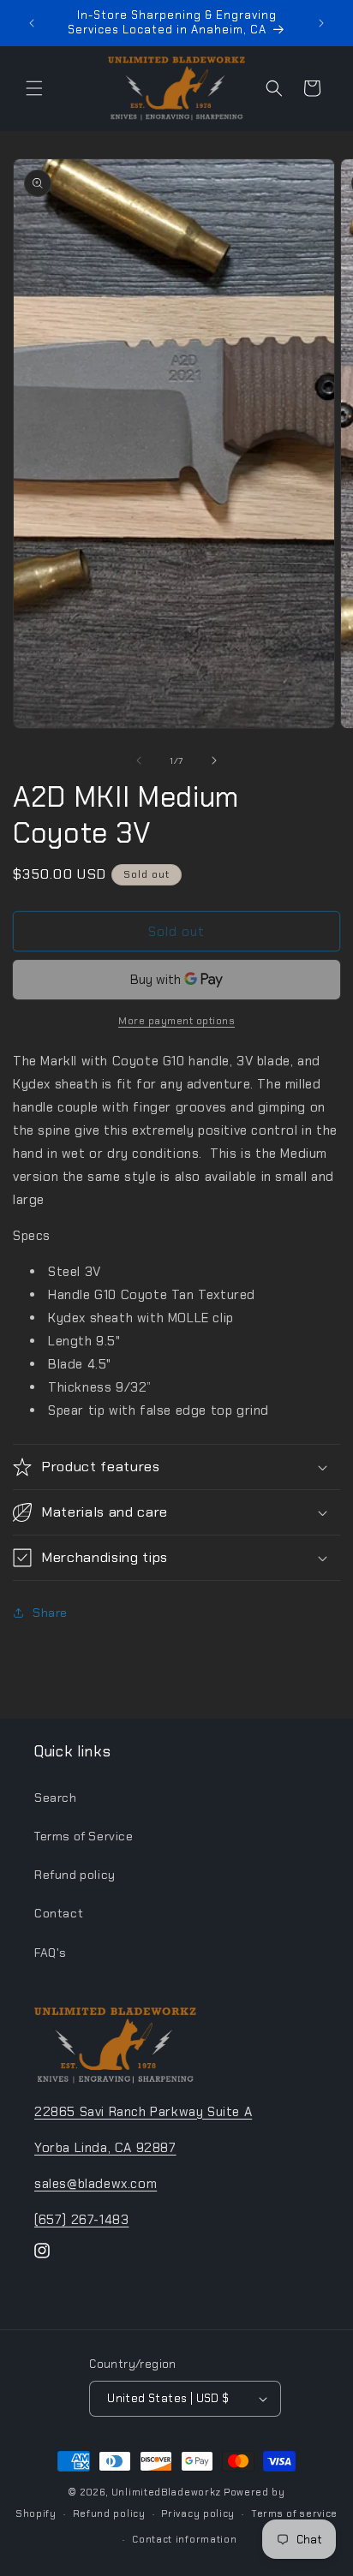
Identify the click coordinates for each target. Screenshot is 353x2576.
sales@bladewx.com (96, 2184)
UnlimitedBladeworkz (166, 2492)
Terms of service (294, 2513)
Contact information (184, 2539)
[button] (34, 88)
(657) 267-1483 (81, 2220)
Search (56, 1798)
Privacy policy (198, 2513)
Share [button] (50, 1613)
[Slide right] (214, 760)
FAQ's (51, 1953)
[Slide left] (139, 760)
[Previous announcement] (32, 23)
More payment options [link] (176, 1021)
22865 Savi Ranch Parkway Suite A (143, 2112)
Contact (59, 1913)
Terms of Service (84, 1836)
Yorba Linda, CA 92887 (105, 2148)
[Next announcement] (321, 23)
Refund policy (75, 1875)
